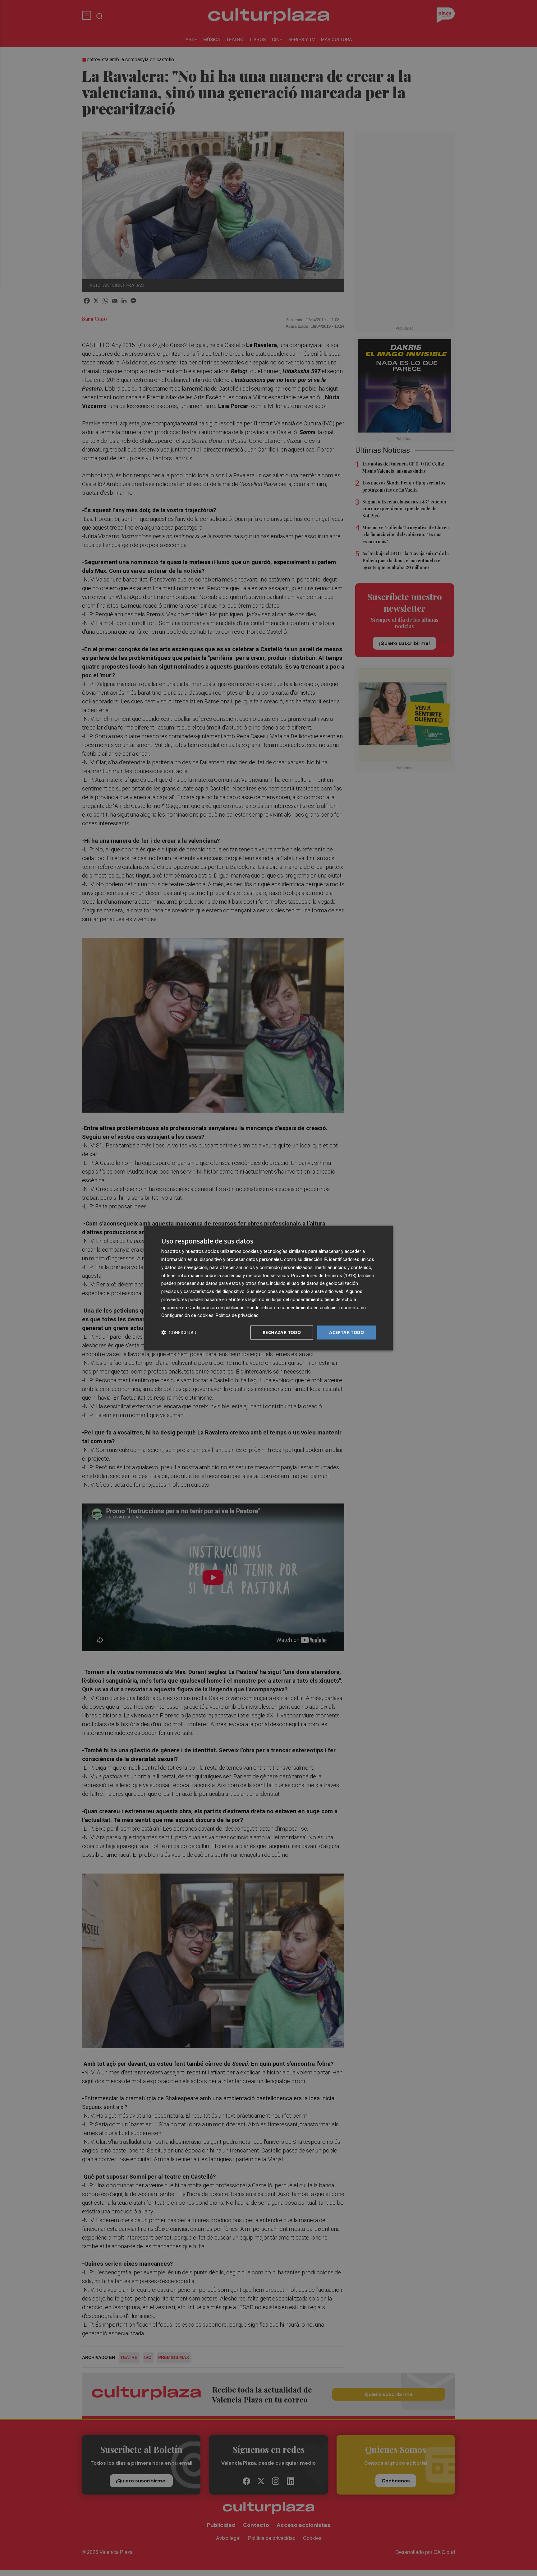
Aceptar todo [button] (347, 1332)
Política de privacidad (237, 1315)
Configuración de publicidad (216, 1307)
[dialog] (268, 1288)
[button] (179, 1333)
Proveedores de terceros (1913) (324, 1275)
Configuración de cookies (187, 1315)
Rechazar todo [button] (282, 1332)
